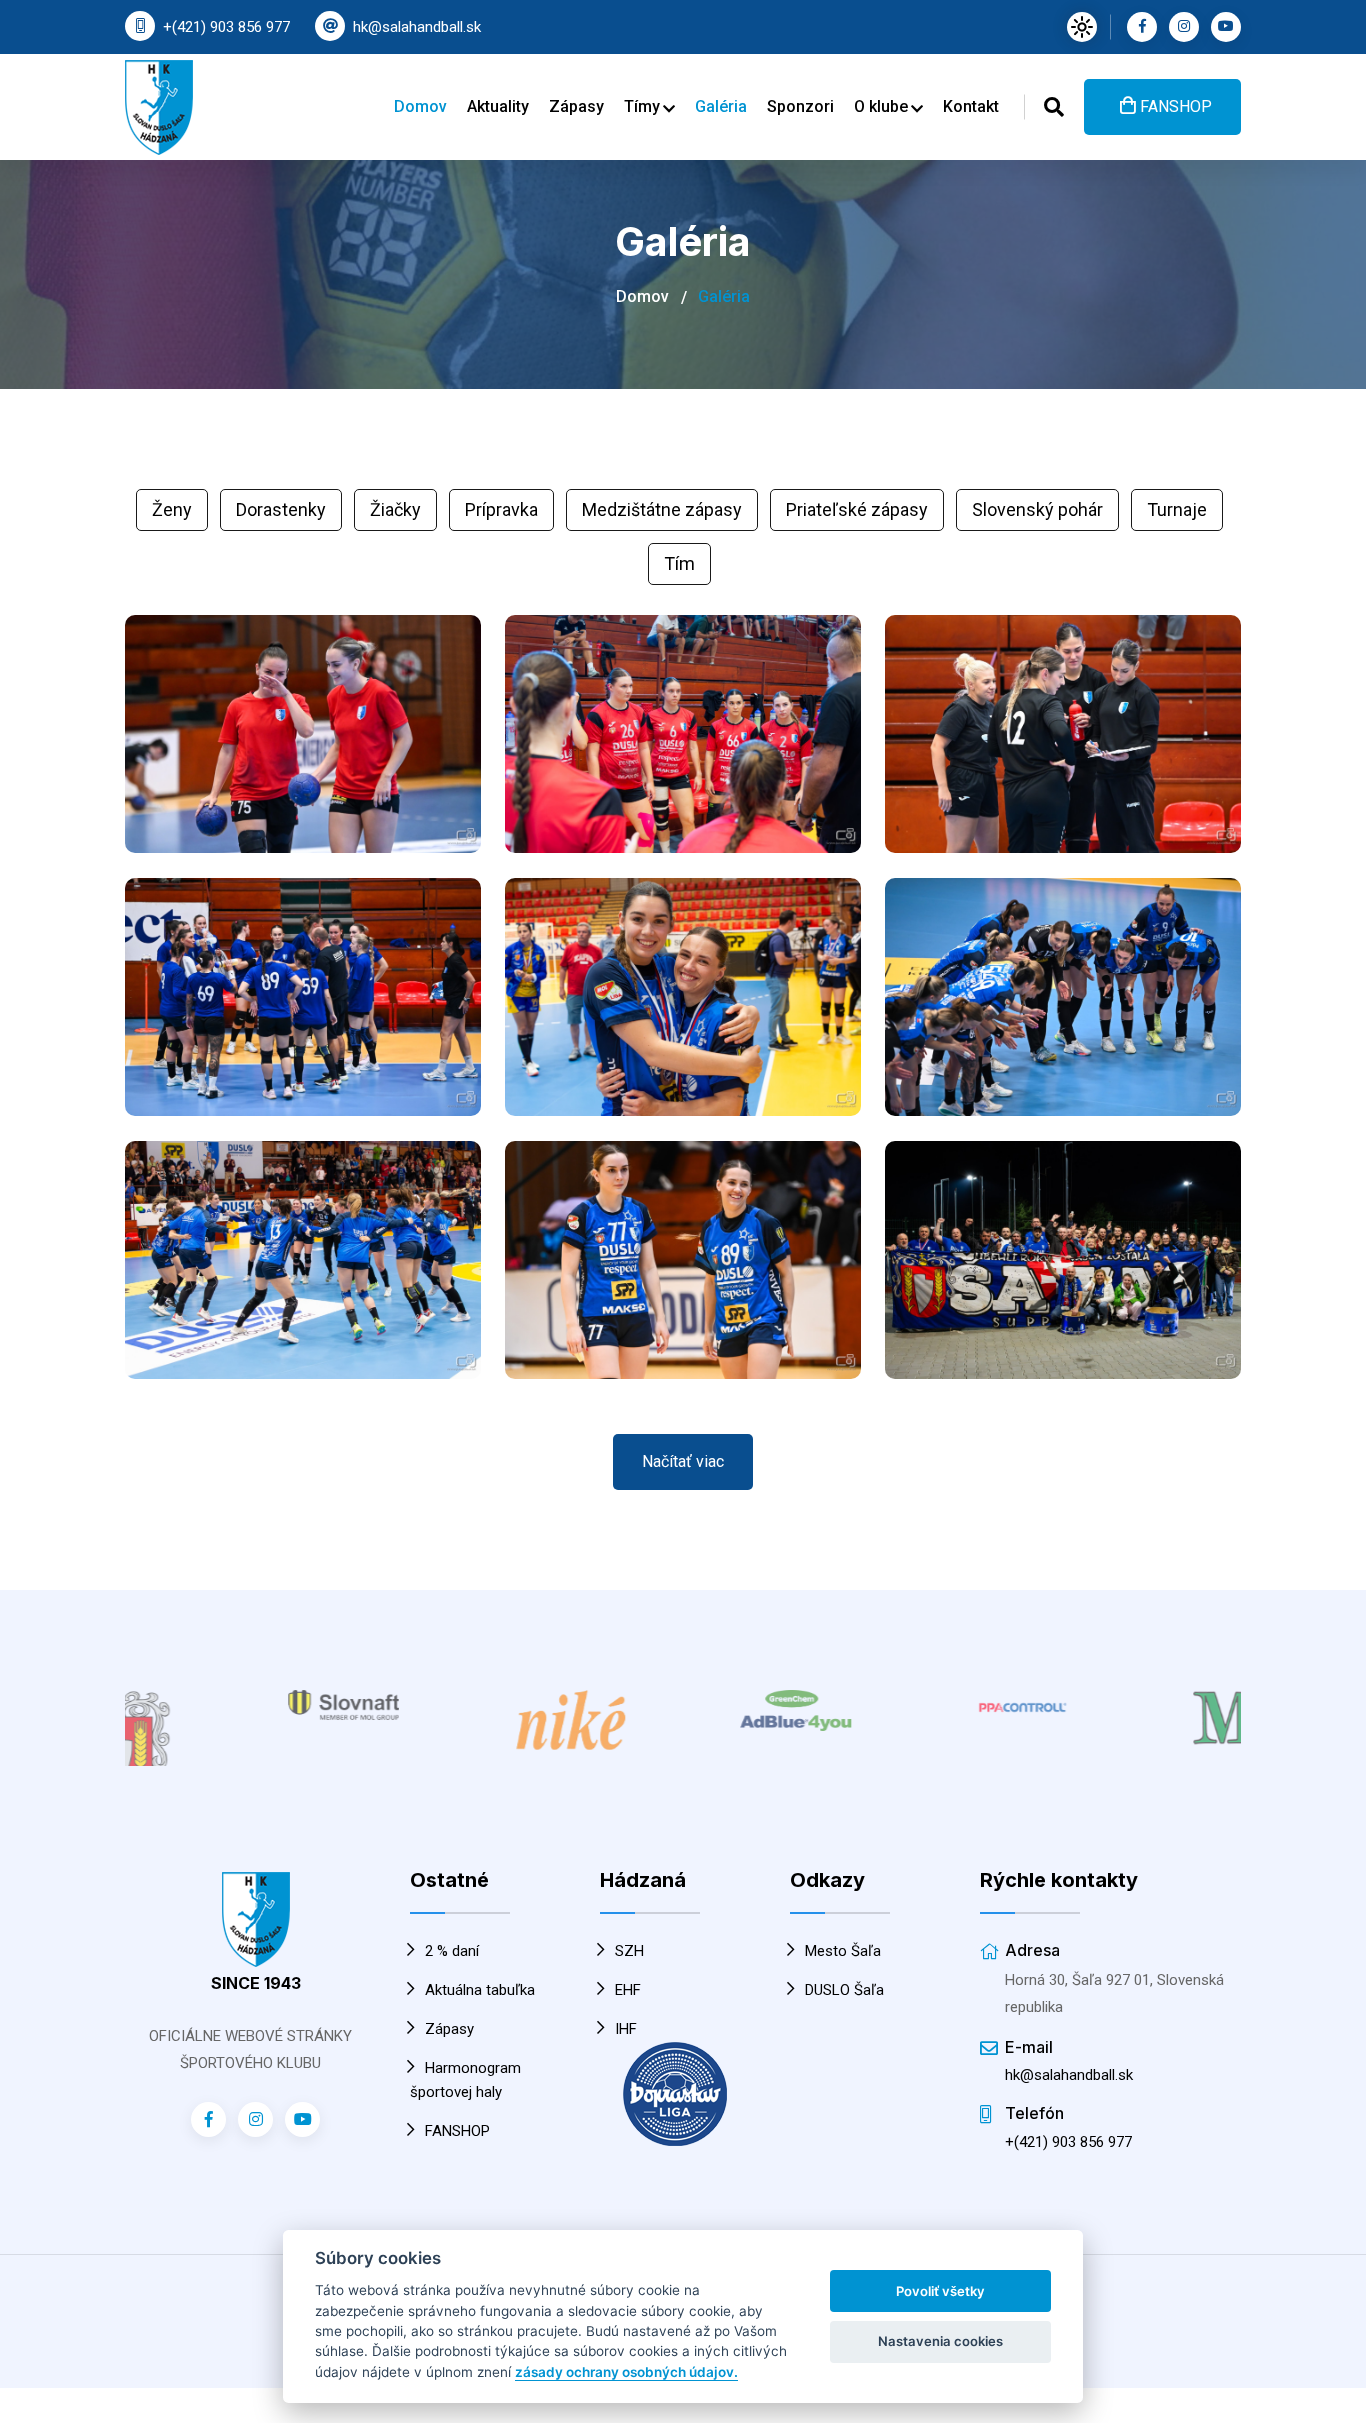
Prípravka (501, 509)
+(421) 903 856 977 (226, 27)
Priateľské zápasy (857, 509)
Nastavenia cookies (940, 2341)
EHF (628, 1980)
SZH (629, 1941)
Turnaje (1177, 509)
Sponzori (800, 106)
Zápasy (576, 106)
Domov (420, 106)
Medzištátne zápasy (662, 509)
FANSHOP (1174, 106)
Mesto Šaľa (843, 1941)
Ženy (172, 509)
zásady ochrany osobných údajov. (626, 2372)
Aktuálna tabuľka (480, 1980)
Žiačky (395, 509)
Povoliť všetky (940, 2291)
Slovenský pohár (1037, 509)
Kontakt (971, 106)
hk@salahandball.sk (417, 27)
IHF (626, 2019)
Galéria (721, 106)
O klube (883, 106)
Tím (679, 563)
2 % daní (452, 1941)
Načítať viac (683, 1461)
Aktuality (498, 106)
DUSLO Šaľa (844, 1980)
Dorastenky (281, 509)
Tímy (644, 106)
